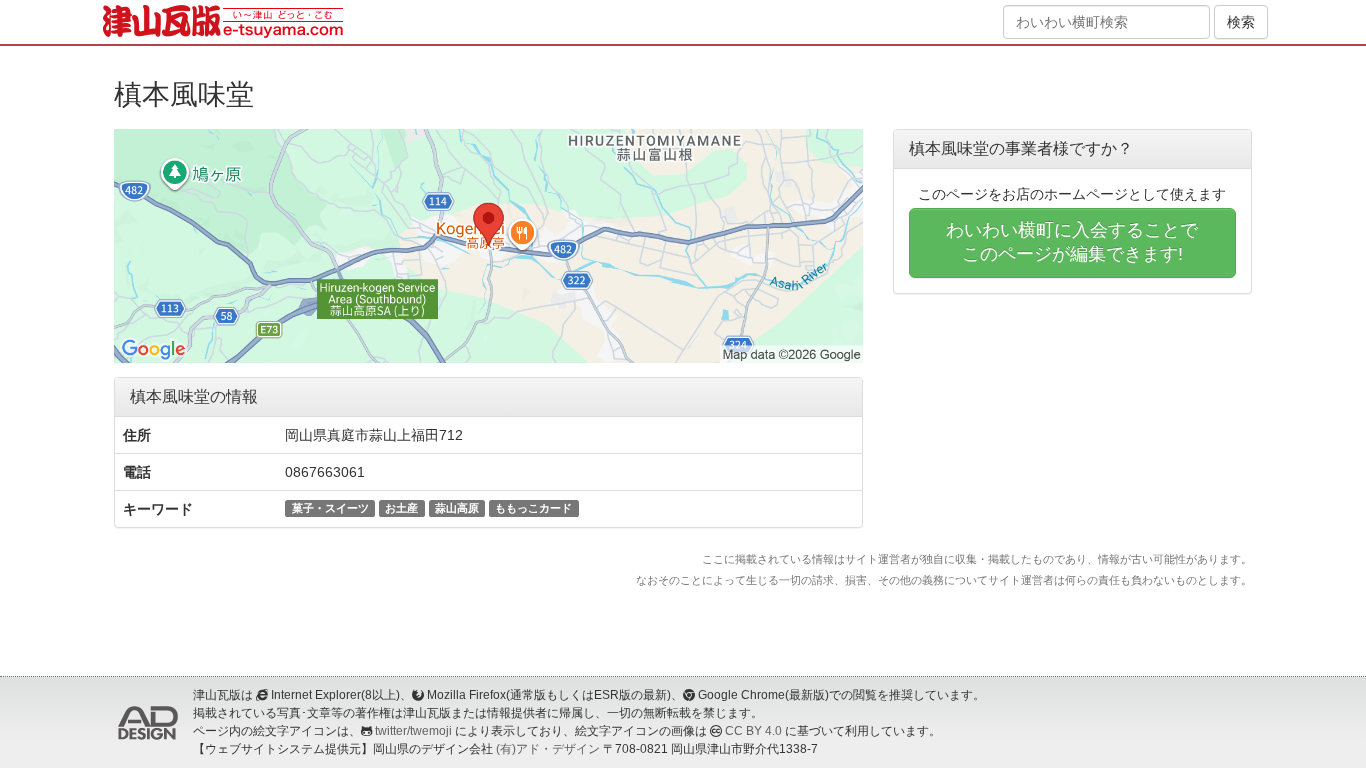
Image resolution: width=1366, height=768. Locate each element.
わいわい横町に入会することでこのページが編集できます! (1072, 242)
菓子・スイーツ (330, 508)
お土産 (401, 508)
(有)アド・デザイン (548, 749)
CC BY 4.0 (753, 731)
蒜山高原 (457, 508)
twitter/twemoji (413, 731)
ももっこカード (533, 508)
